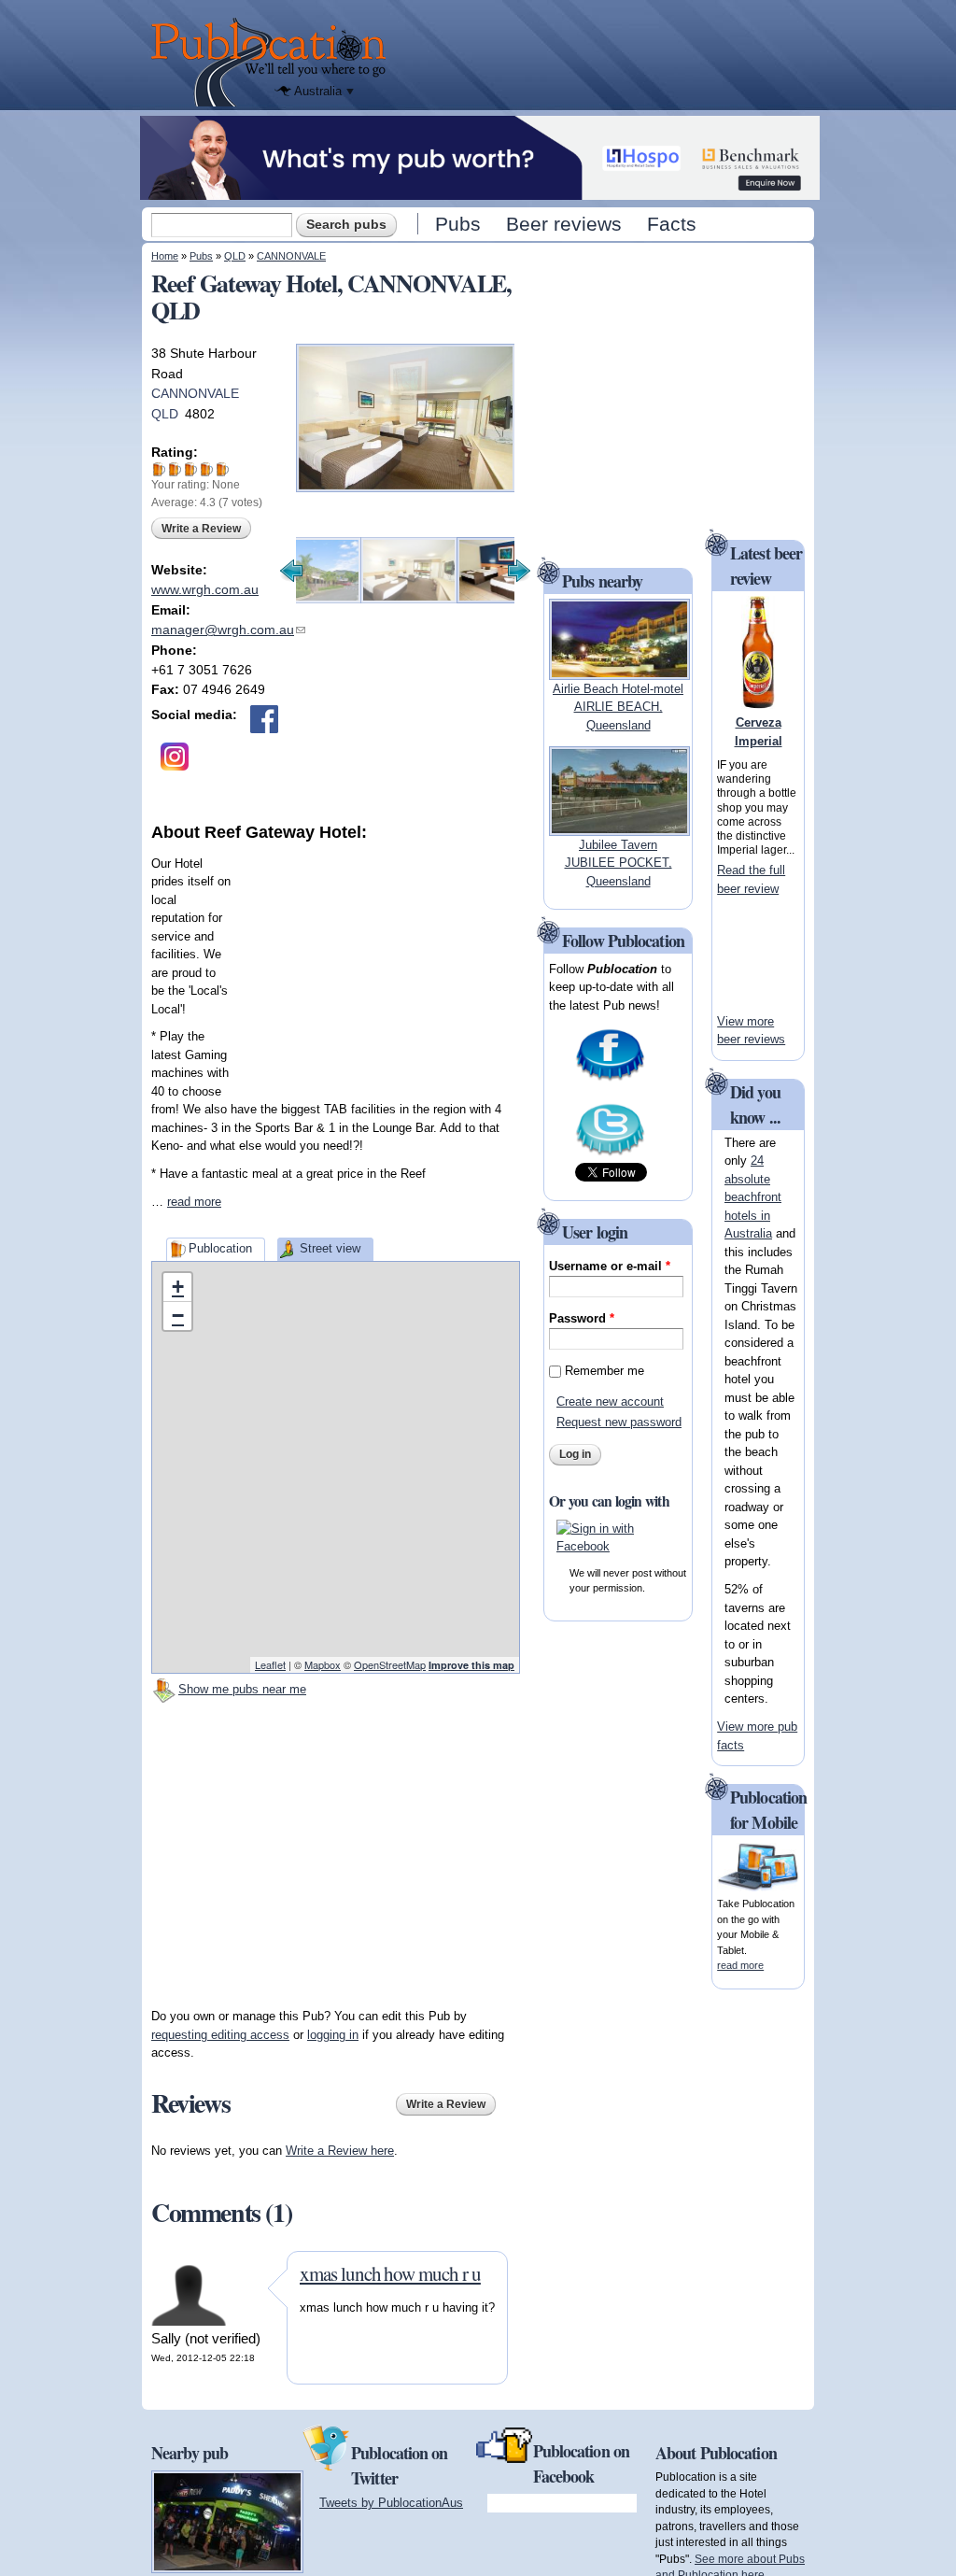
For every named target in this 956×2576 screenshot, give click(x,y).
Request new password (619, 1422)
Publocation (220, 1248)
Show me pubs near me (242, 1689)
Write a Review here (340, 2151)
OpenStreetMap (390, 1664)
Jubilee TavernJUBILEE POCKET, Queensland (619, 863)
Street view (330, 1248)
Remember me (605, 1371)
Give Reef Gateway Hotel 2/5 (175, 469)
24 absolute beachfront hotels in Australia (753, 1197)
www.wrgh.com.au (205, 589)
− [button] (178, 1316)
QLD (235, 256)
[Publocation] (273, 62)
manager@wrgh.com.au (228, 630)
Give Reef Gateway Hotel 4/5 (207, 469)
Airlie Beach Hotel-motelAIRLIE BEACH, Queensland (618, 707)
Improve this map (471, 1665)
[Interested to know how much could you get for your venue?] (480, 191)
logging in (333, 2035)
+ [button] (178, 1287)
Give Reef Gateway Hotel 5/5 (223, 469)
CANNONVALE (291, 256)
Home (165, 256)
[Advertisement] (380, 962)
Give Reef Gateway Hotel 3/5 (191, 469)
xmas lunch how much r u (390, 2273)
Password (582, 1318)
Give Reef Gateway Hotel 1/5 (159, 469)
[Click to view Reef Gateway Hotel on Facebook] (264, 719)
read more (194, 1202)
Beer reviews (564, 224)
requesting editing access (220, 2035)
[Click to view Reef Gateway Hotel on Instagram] (175, 757)
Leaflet (270, 1664)
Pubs (458, 224)
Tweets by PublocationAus (391, 2503)
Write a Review (201, 529)
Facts (672, 224)
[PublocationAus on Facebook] (610, 1079)
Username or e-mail (610, 1266)
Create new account (610, 1401)
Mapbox (323, 1664)
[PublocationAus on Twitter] (610, 1154)
